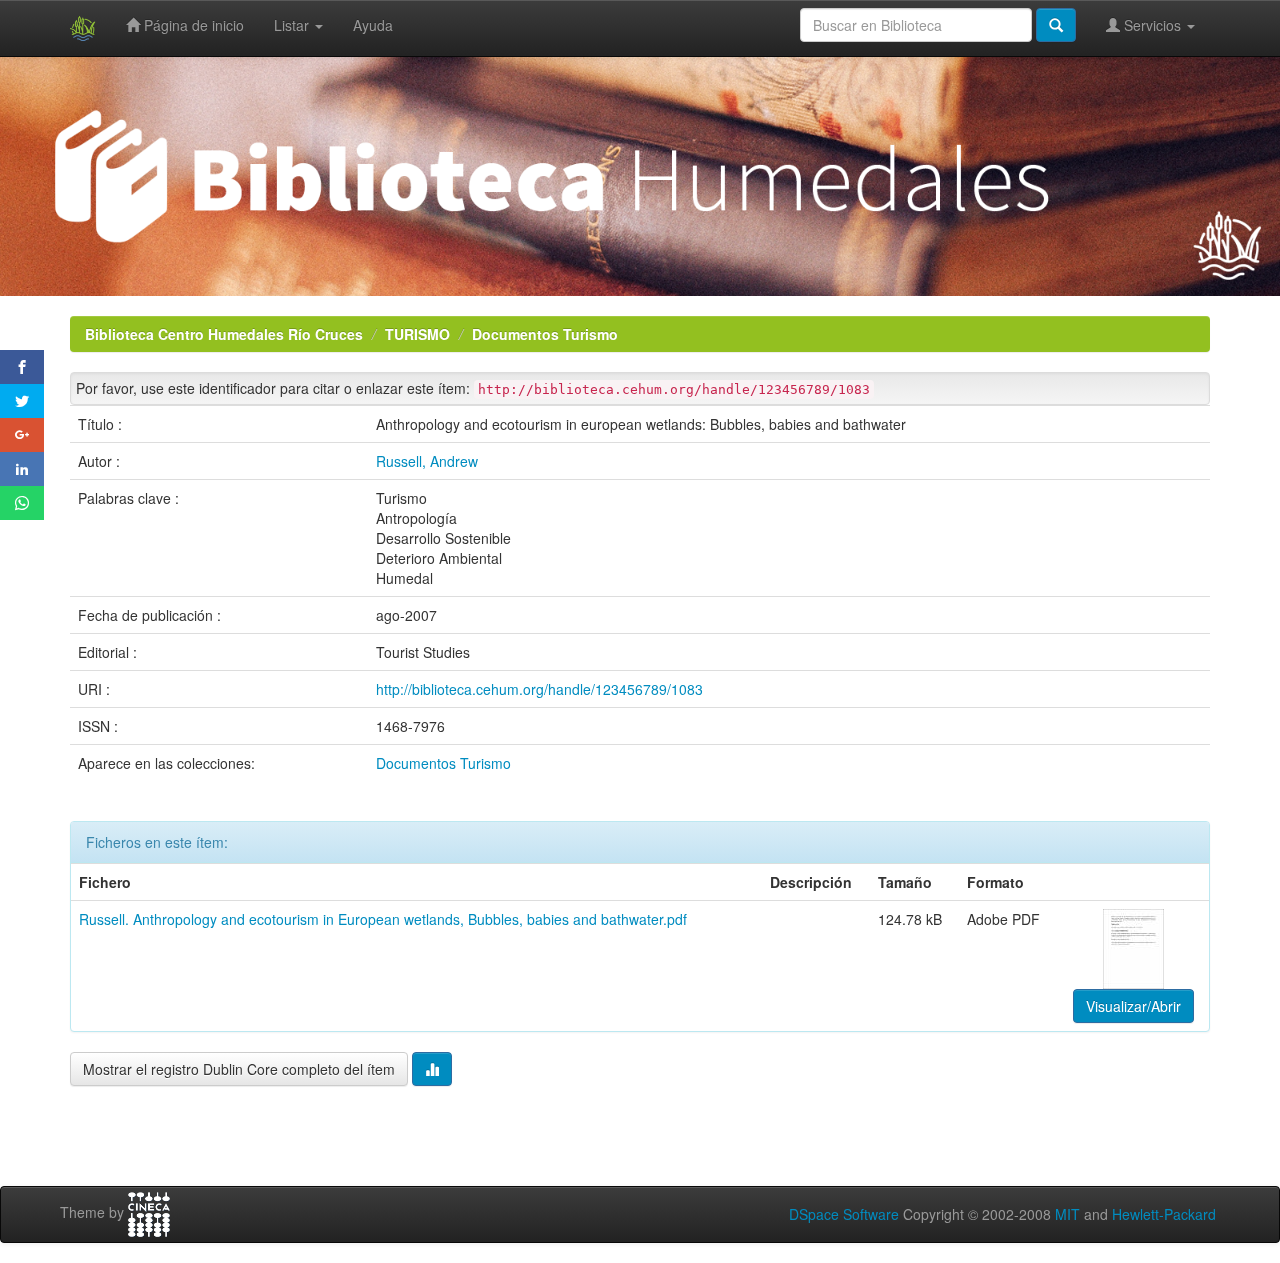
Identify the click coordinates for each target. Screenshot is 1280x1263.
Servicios (1152, 25)
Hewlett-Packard (1164, 1214)
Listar (293, 25)
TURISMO (417, 334)
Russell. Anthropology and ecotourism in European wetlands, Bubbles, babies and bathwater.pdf (383, 919)
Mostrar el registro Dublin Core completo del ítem (239, 1069)
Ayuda (373, 25)
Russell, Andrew (427, 461)
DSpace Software (844, 1214)
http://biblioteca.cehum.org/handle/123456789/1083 (539, 689)
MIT (1067, 1214)
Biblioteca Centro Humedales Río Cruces (224, 334)
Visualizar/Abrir (1133, 1006)
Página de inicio (192, 25)
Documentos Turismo (545, 334)
